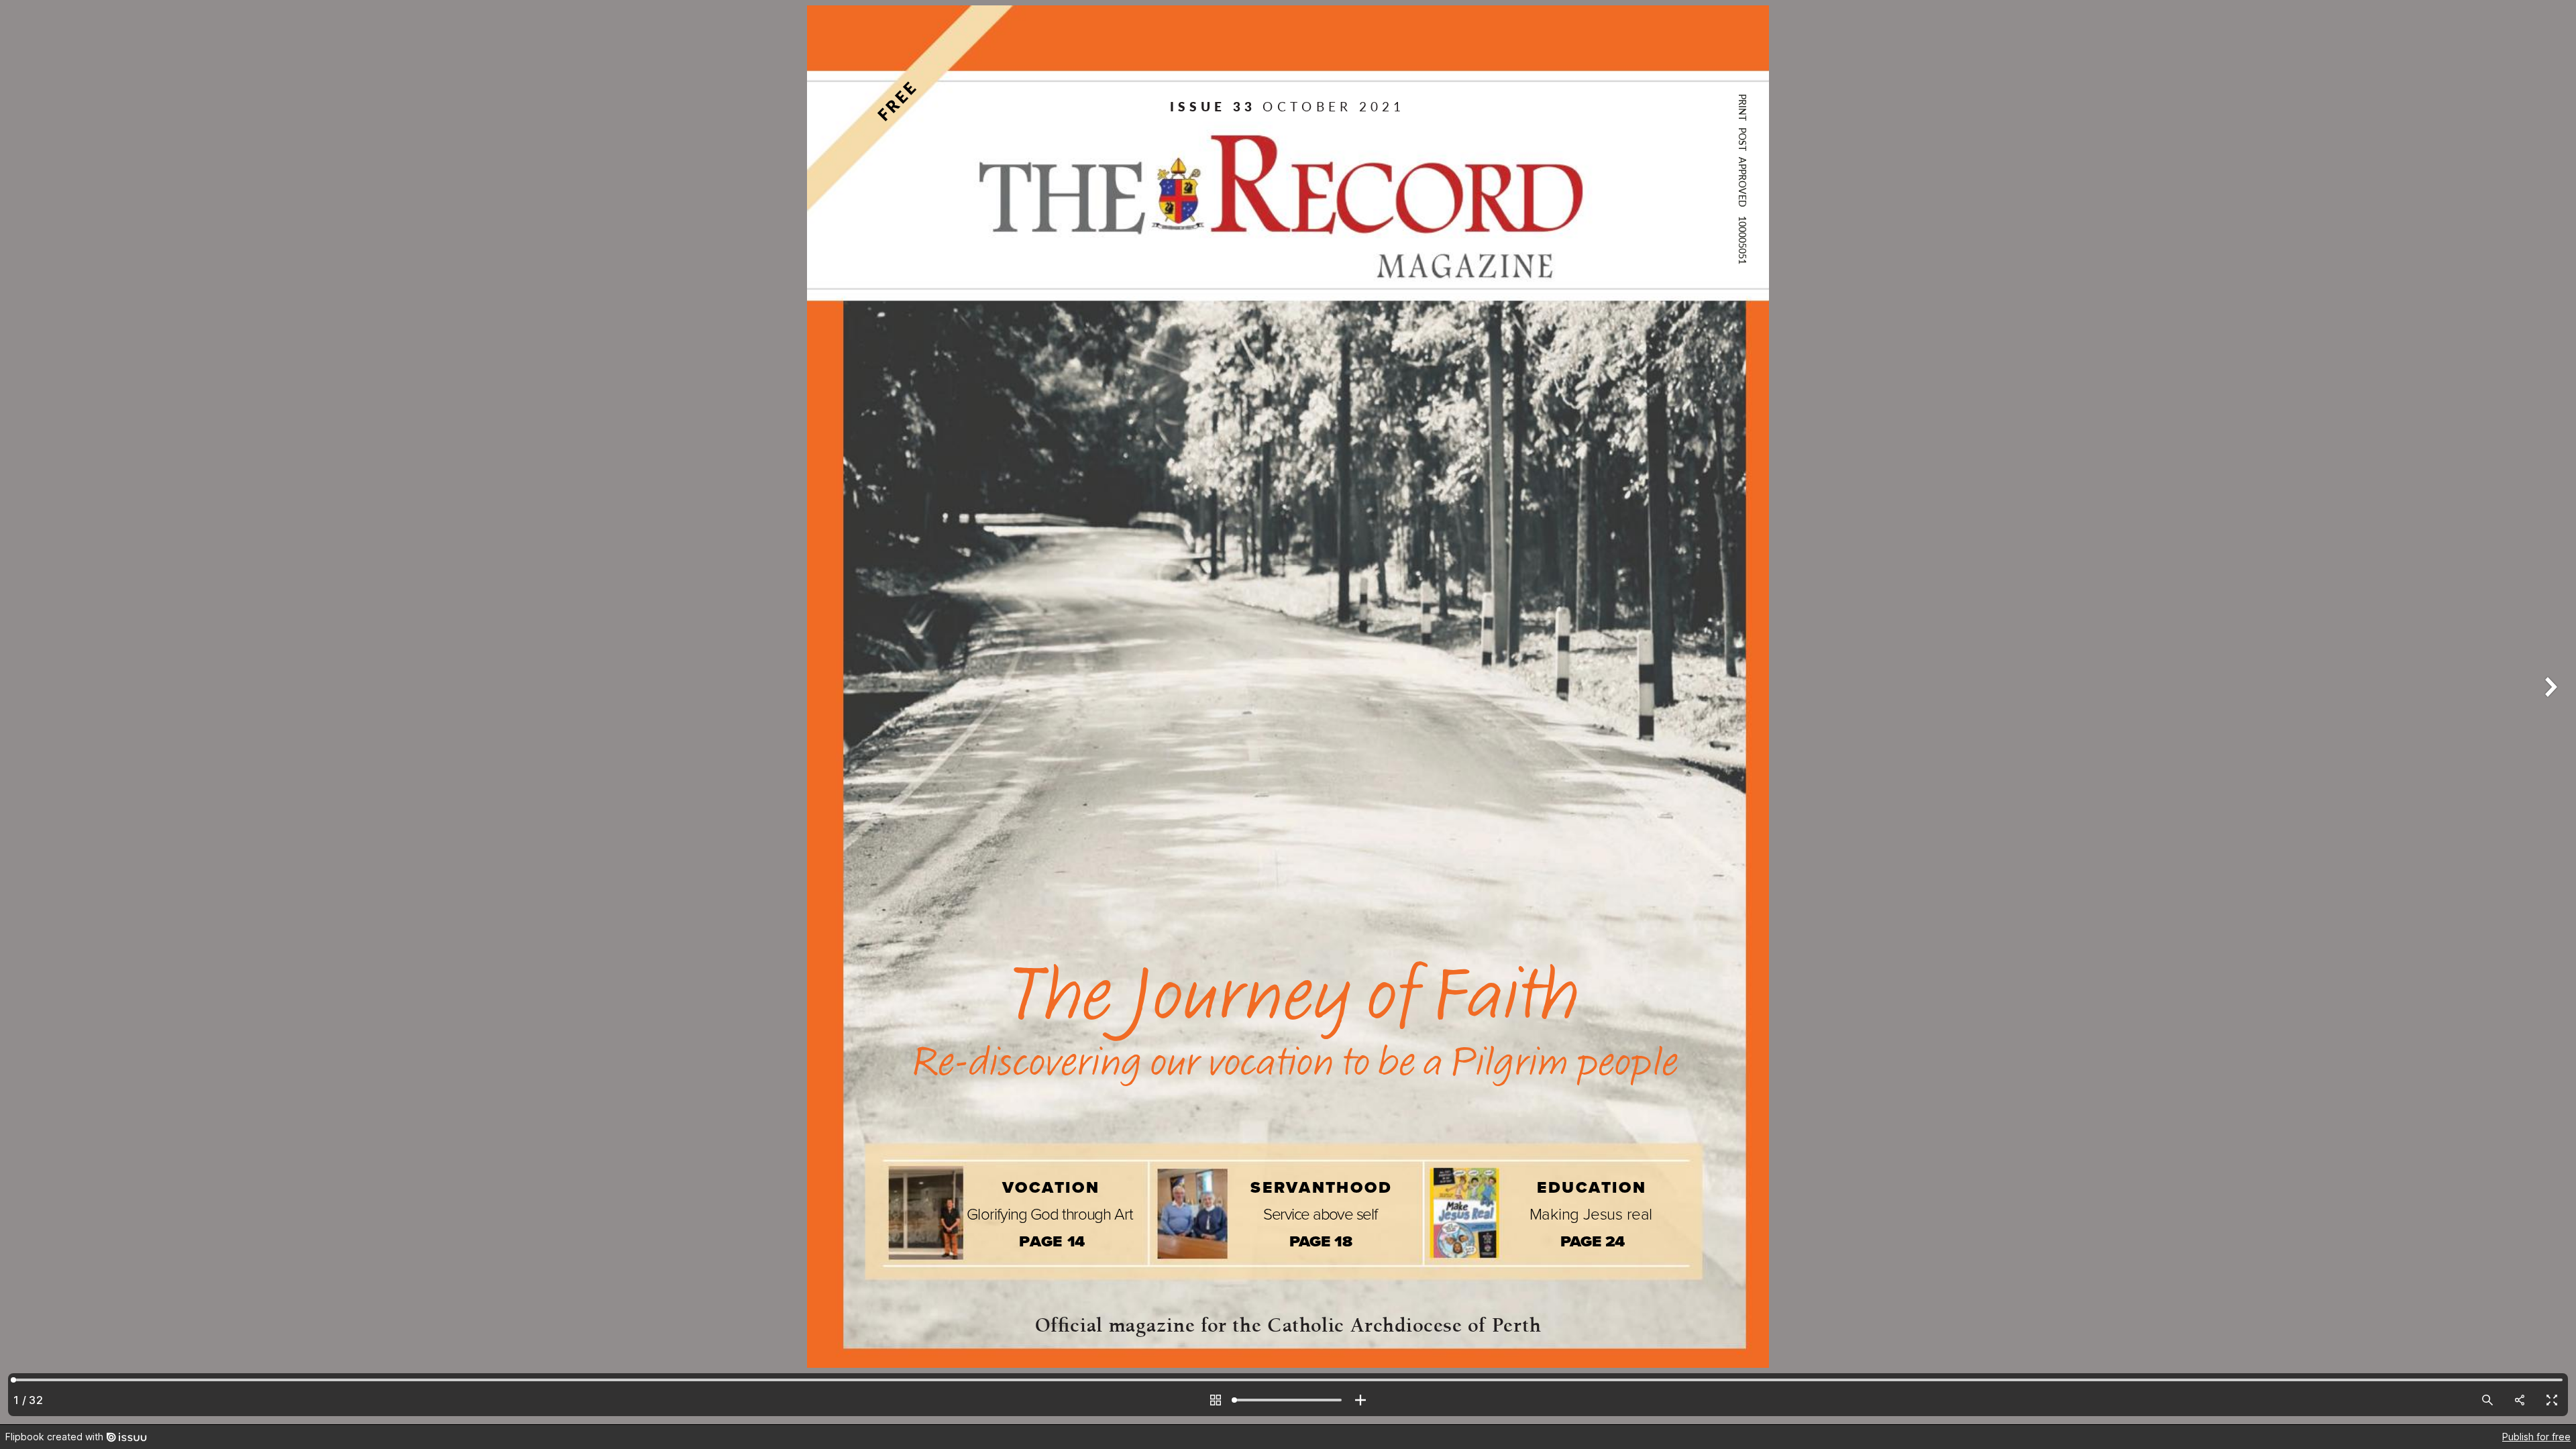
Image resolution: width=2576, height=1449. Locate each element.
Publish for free (2536, 1437)
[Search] (2487, 1400)
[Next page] (2549, 712)
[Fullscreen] (2552, 1400)
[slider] (1288, 1400)
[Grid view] (1216, 1400)
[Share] (2520, 1400)
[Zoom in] (1360, 1400)
